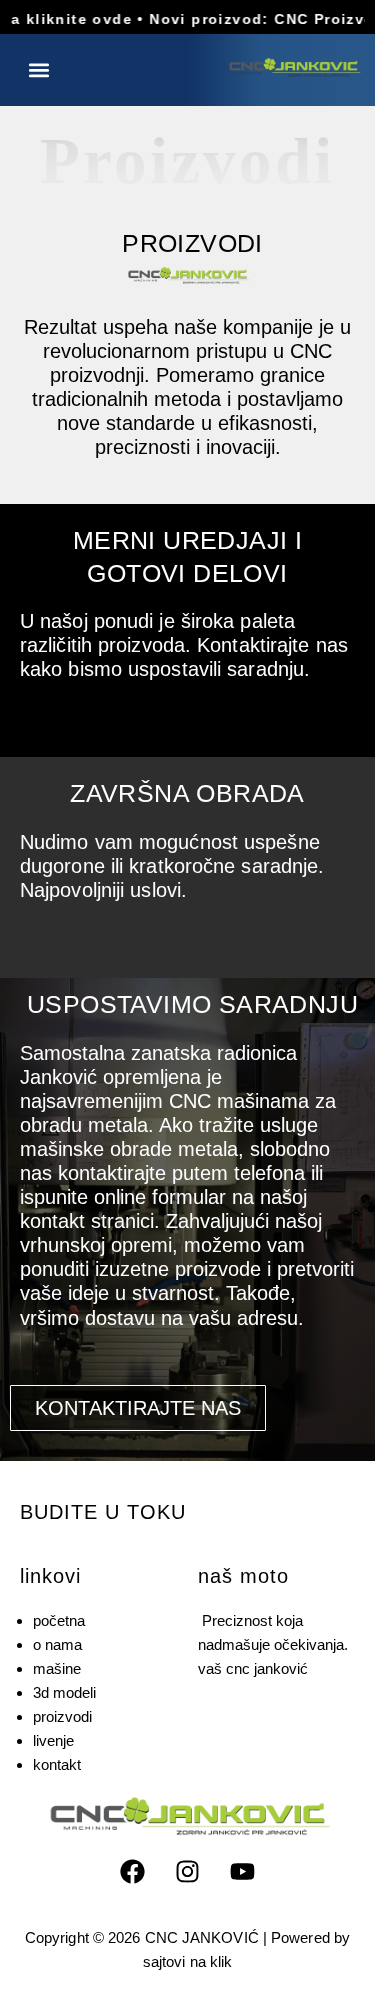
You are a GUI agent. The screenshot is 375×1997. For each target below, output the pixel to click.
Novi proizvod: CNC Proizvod (252, 19)
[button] (38, 69)
